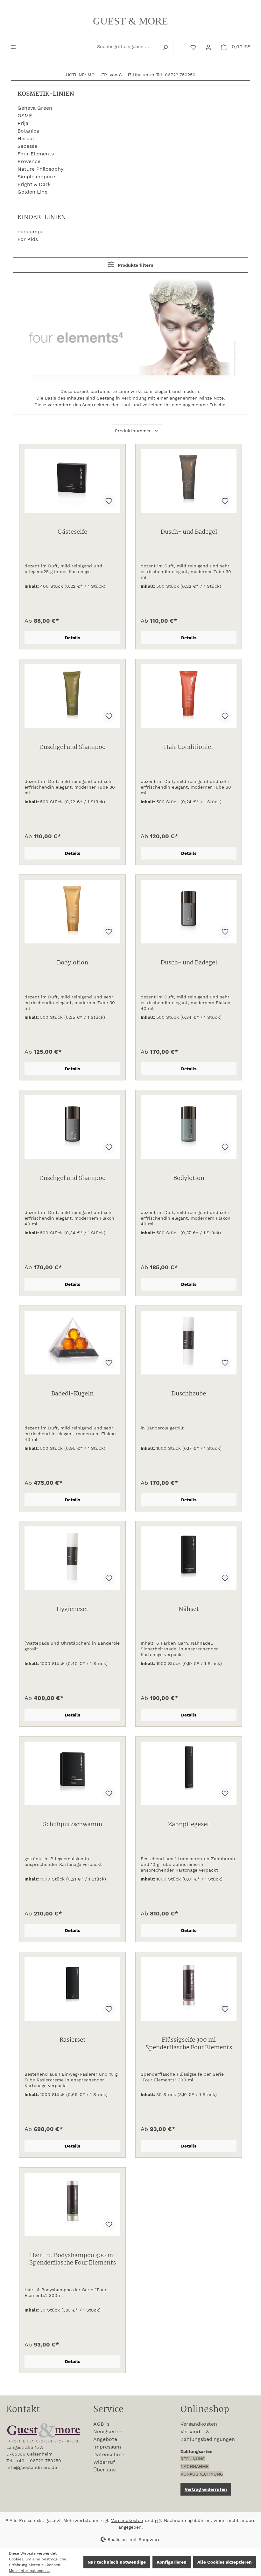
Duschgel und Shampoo (72, 748)
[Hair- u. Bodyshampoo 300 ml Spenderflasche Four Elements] (72, 2204)
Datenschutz (109, 2454)
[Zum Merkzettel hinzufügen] (109, 501)
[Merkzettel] (194, 47)
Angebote (105, 2439)
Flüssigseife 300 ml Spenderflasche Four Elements (189, 2044)
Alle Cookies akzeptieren (225, 2562)
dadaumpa (31, 232)
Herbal (26, 138)
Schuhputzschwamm (73, 1825)
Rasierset (73, 2041)
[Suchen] (166, 47)
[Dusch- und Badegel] (189, 481)
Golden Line (32, 192)
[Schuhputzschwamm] (72, 1773)
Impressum (107, 2447)
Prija (23, 123)
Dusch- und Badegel (189, 533)
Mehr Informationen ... (29, 2571)
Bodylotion (73, 963)
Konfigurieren (172, 2562)
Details (73, 638)
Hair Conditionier (189, 748)
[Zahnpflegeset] (189, 1773)
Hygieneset (72, 1610)
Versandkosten (199, 2424)
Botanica (28, 131)
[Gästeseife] (72, 481)
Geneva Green (35, 108)
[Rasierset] (72, 1989)
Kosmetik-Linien (46, 94)
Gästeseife (72, 533)
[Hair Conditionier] (189, 696)
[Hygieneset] (72, 1558)
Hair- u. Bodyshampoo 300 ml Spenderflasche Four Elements (73, 2260)
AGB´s (101, 2424)
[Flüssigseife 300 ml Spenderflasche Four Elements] (189, 1989)
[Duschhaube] (189, 1343)
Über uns (104, 2470)
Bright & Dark (34, 184)
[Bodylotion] (72, 912)
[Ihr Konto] (209, 47)
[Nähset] (189, 1558)
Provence (29, 161)
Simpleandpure (36, 177)
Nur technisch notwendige (117, 2562)
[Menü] (14, 46)
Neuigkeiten (108, 2432)
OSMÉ (25, 116)
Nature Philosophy (40, 169)
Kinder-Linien (42, 217)
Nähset (189, 1610)
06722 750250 (180, 75)
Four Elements (36, 154)
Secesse (27, 146)
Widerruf (104, 2462)
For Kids (28, 239)
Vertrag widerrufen (206, 2489)
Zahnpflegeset (189, 1825)
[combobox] (126, 47)
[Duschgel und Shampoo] (72, 696)
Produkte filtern (135, 265)
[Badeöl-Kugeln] (72, 1343)
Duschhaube (189, 1394)
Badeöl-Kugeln (72, 1394)
